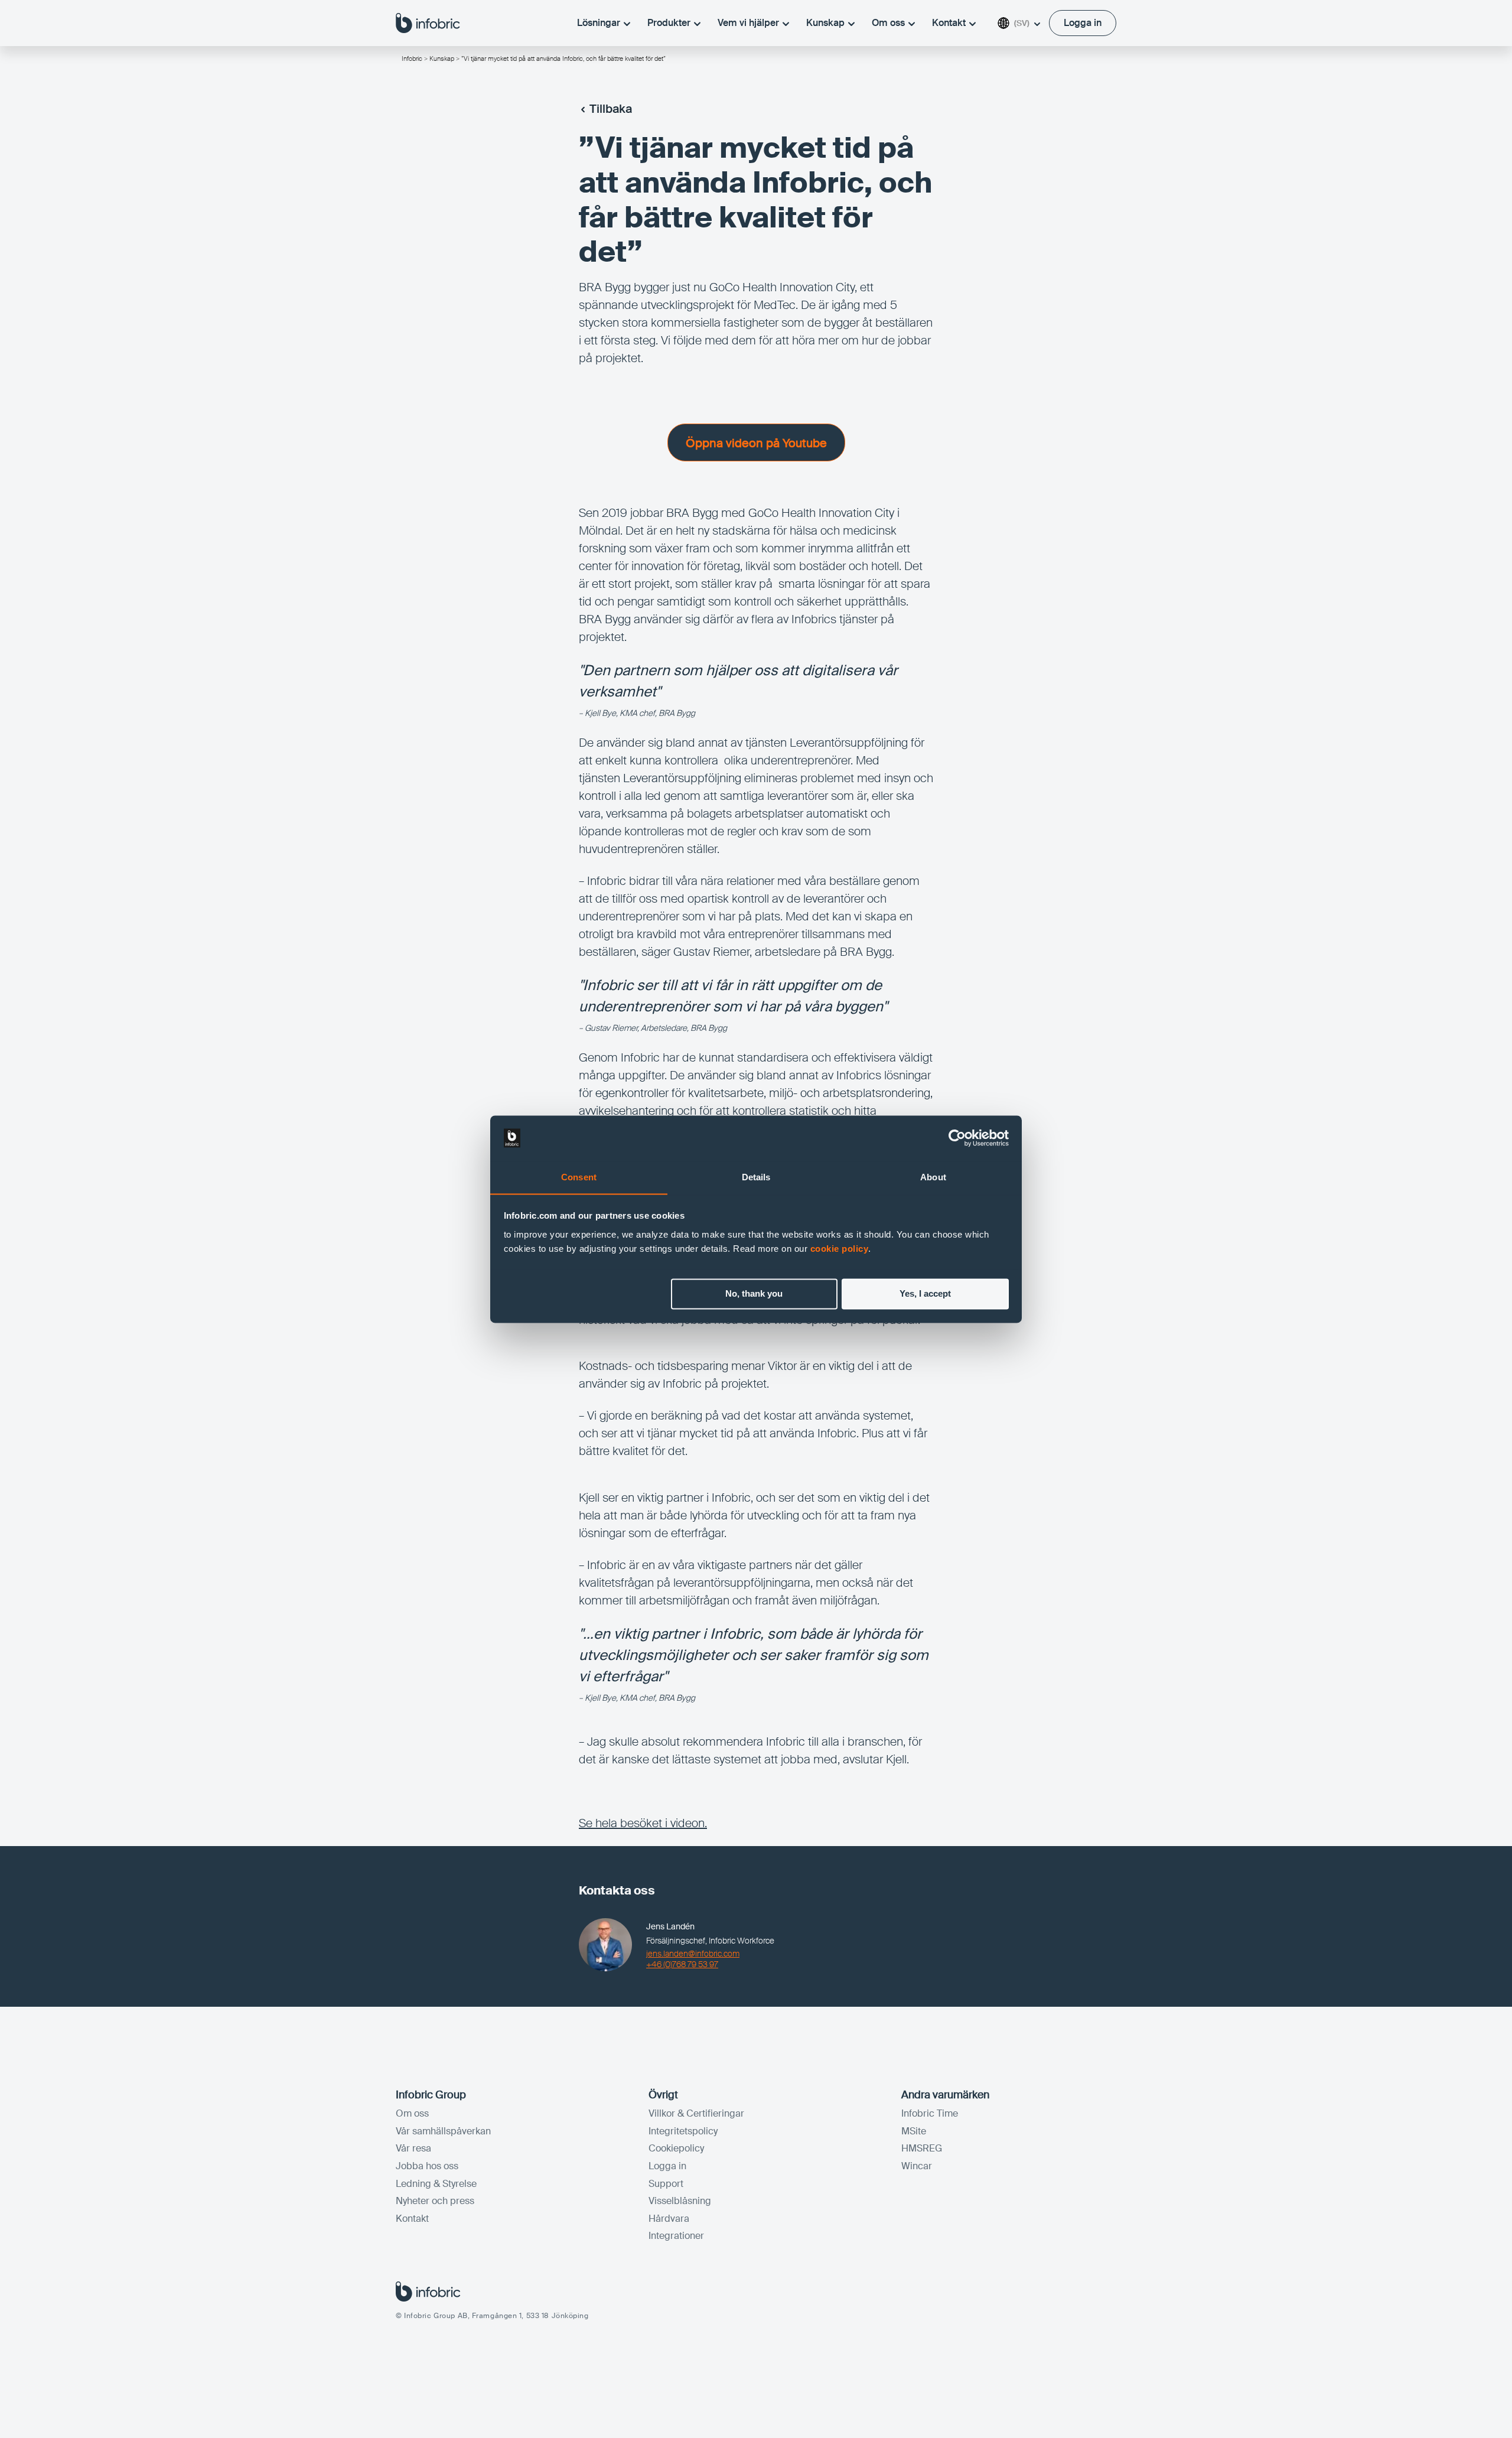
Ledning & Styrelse (436, 2184)
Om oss (888, 23)
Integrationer (676, 2236)
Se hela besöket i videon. (643, 1823)
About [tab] (933, 1177)
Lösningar (599, 23)
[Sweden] (428, 22)
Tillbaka (611, 109)
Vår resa (413, 2148)
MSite (914, 2131)
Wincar (917, 2166)
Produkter (669, 23)
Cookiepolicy (676, 2148)
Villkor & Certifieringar (696, 2113)
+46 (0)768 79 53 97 (682, 1964)
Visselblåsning (680, 2201)
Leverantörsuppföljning (682, 778)
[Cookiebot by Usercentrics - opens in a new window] (957, 1138)
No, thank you (754, 1293)
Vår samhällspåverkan (443, 2131)
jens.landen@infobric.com (693, 1954)
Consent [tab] (579, 1177)
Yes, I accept (925, 1293)
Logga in (667, 2166)
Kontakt (949, 23)
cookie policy (840, 1249)
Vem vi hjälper (748, 23)
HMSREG (922, 2148)
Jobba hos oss (427, 2166)
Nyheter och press (435, 2201)
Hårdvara (669, 2219)
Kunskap (825, 23)
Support (666, 2184)
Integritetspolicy (683, 2131)
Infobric (412, 58)
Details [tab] (756, 1177)
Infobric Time (930, 2113)
